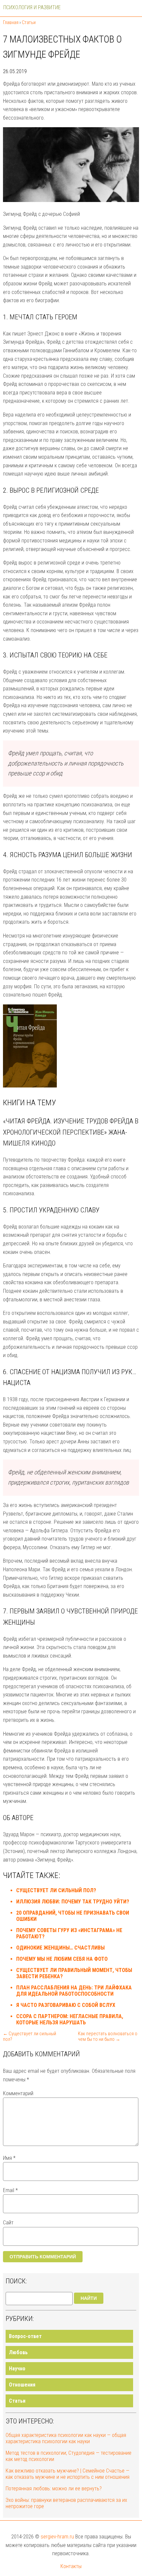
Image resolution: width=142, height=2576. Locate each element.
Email (10, 2190)
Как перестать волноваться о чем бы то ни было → (108, 2037)
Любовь (18, 2352)
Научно (17, 2369)
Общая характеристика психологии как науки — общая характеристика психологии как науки (66, 2438)
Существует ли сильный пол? (56, 1890)
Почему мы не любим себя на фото (62, 1959)
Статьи (17, 2401)
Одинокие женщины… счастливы (60, 1948)
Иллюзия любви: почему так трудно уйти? (73, 1902)
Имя (9, 2158)
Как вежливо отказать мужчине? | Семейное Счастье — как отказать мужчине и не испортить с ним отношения (68, 2474)
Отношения (22, 2385)
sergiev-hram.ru (57, 2537)
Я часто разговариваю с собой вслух (66, 2005)
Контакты (71, 2566)
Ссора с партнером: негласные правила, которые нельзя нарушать (70, 2019)
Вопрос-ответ (25, 2336)
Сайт (8, 2223)
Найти (89, 2298)
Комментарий (18, 2093)
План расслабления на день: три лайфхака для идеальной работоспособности (74, 1991)
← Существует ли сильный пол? (30, 2037)
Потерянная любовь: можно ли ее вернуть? (54, 2489)
